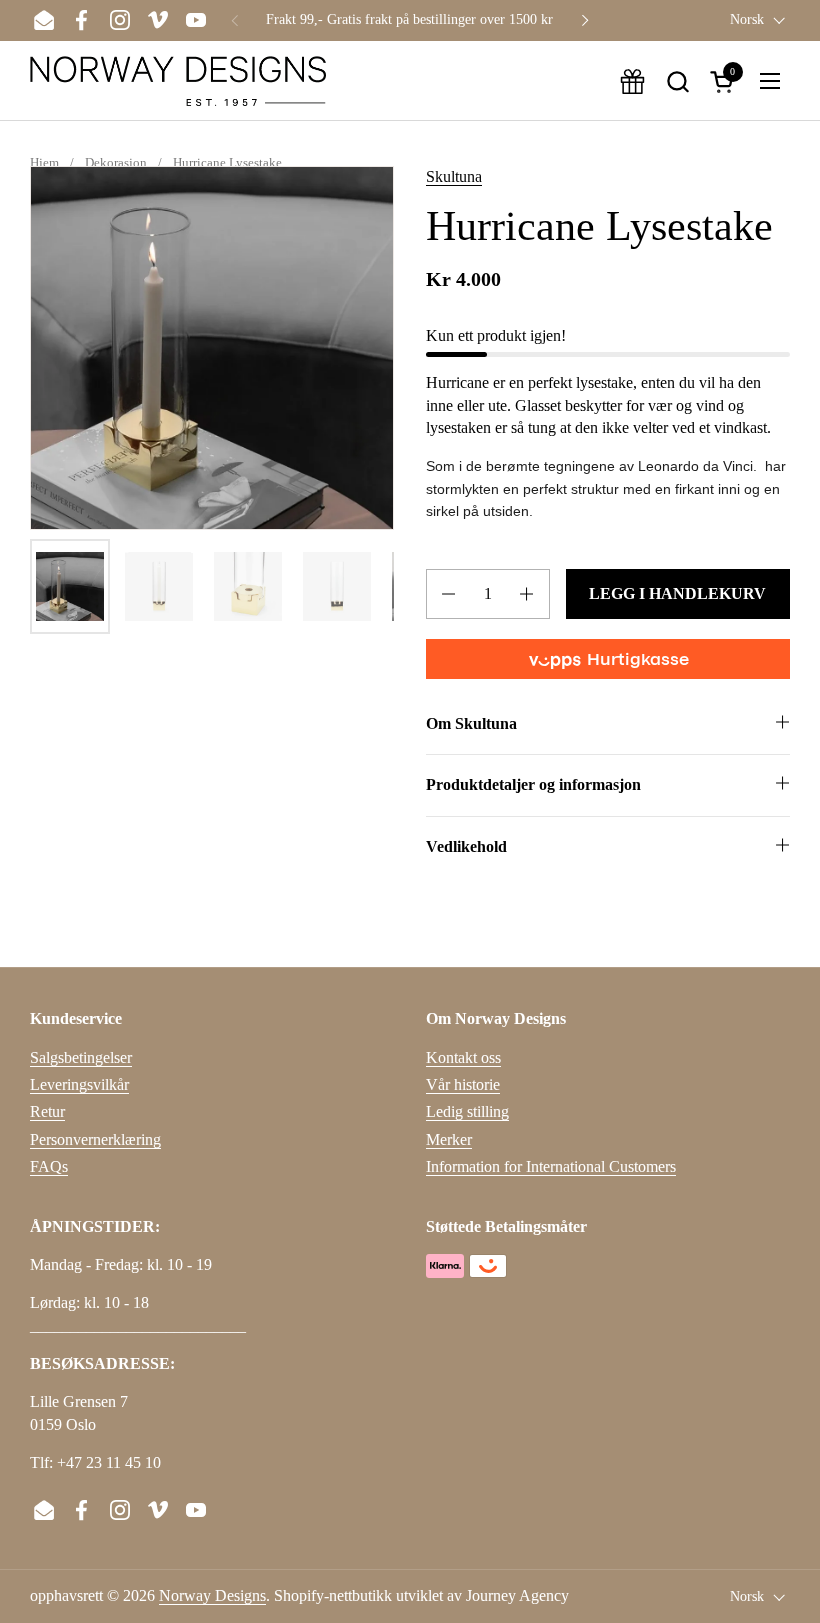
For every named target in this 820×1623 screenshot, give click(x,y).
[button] (677, 81)
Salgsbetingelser (81, 1057)
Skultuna (454, 176)
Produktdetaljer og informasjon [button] (533, 784)
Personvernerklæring (95, 1139)
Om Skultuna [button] (471, 723)
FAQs (49, 1166)
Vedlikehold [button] (466, 846)
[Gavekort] (632, 81)
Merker (449, 1139)
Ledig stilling (467, 1111)
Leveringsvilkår (79, 1084)
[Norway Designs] (178, 81)
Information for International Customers (551, 1166)
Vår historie (463, 1084)
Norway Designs (212, 1595)
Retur (47, 1111)
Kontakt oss (463, 1057)
